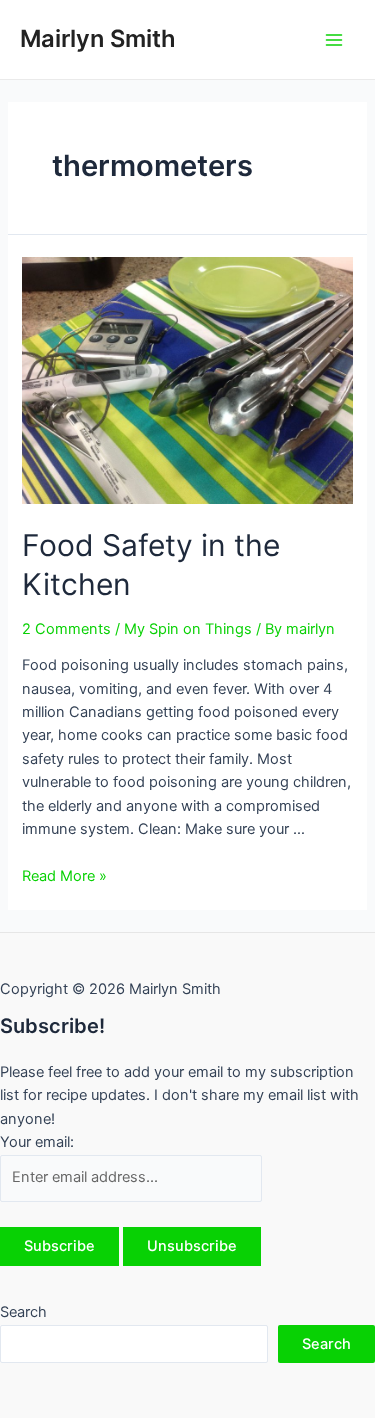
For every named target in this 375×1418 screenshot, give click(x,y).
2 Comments (66, 629)
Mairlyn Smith (98, 38)
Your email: (37, 1142)
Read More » (64, 876)
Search (23, 1312)
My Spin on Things (188, 629)
